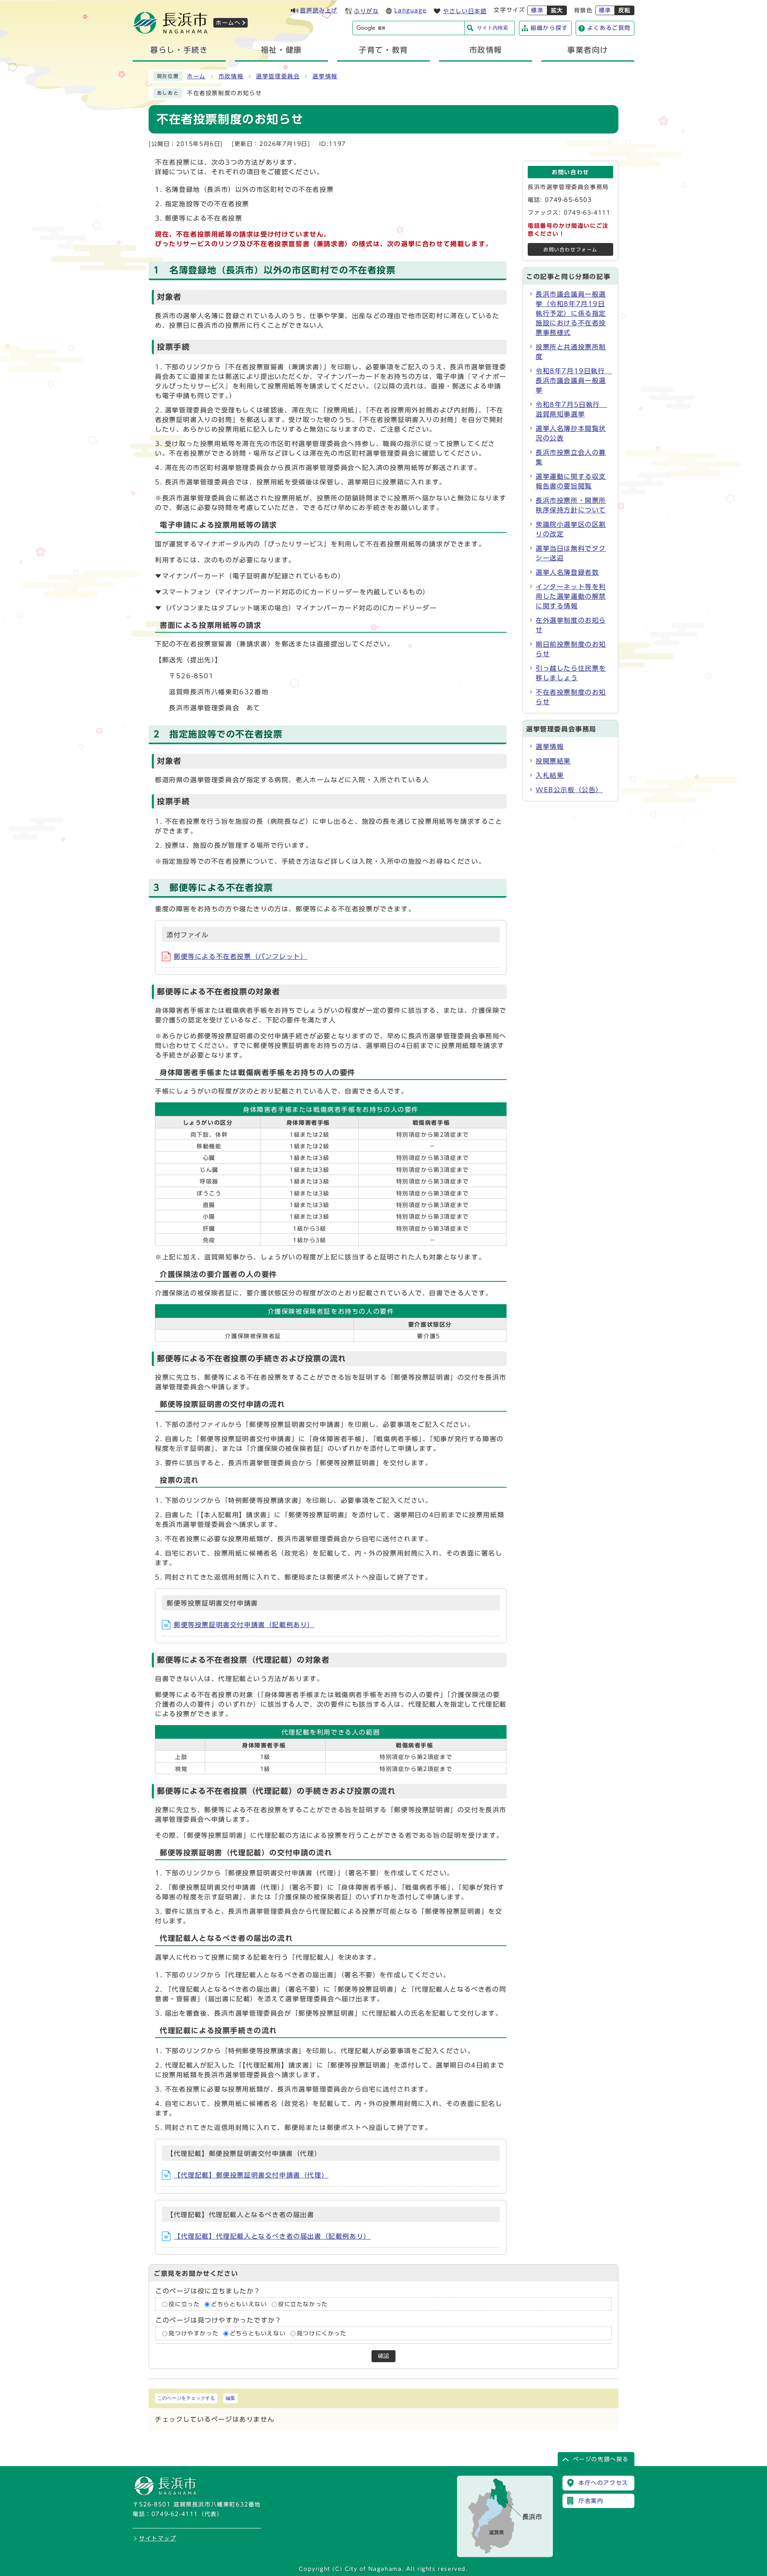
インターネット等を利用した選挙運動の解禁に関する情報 (571, 596)
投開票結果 (553, 761)
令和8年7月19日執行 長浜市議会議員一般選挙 (574, 381)
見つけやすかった (194, 2333)
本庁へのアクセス (603, 2483)
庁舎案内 (591, 2501)
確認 (383, 2356)
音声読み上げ (319, 10)
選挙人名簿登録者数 (567, 572)
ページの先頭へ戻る (601, 2459)
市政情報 (231, 76)
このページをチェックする (186, 2398)
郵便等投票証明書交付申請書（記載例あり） (244, 1625)
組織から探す (549, 28)
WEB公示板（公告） (569, 790)
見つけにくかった (322, 2333)
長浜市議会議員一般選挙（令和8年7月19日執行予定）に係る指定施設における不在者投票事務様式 (571, 313)
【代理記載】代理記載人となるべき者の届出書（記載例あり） (272, 2236)
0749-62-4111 (175, 2514)
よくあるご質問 (609, 28)
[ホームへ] (170, 31)
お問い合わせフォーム (570, 250)
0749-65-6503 (568, 200)
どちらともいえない (239, 2304)
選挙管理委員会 (278, 76)
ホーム (196, 76)
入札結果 (550, 775)
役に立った (184, 2304)
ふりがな (366, 11)
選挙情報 (325, 76)
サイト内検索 (493, 28)
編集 (230, 2398)
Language (410, 10)
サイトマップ (158, 2538)
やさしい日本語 (465, 11)
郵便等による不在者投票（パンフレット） (240, 956)
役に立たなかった (303, 2304)
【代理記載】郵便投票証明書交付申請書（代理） (251, 2175)
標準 (537, 10)
